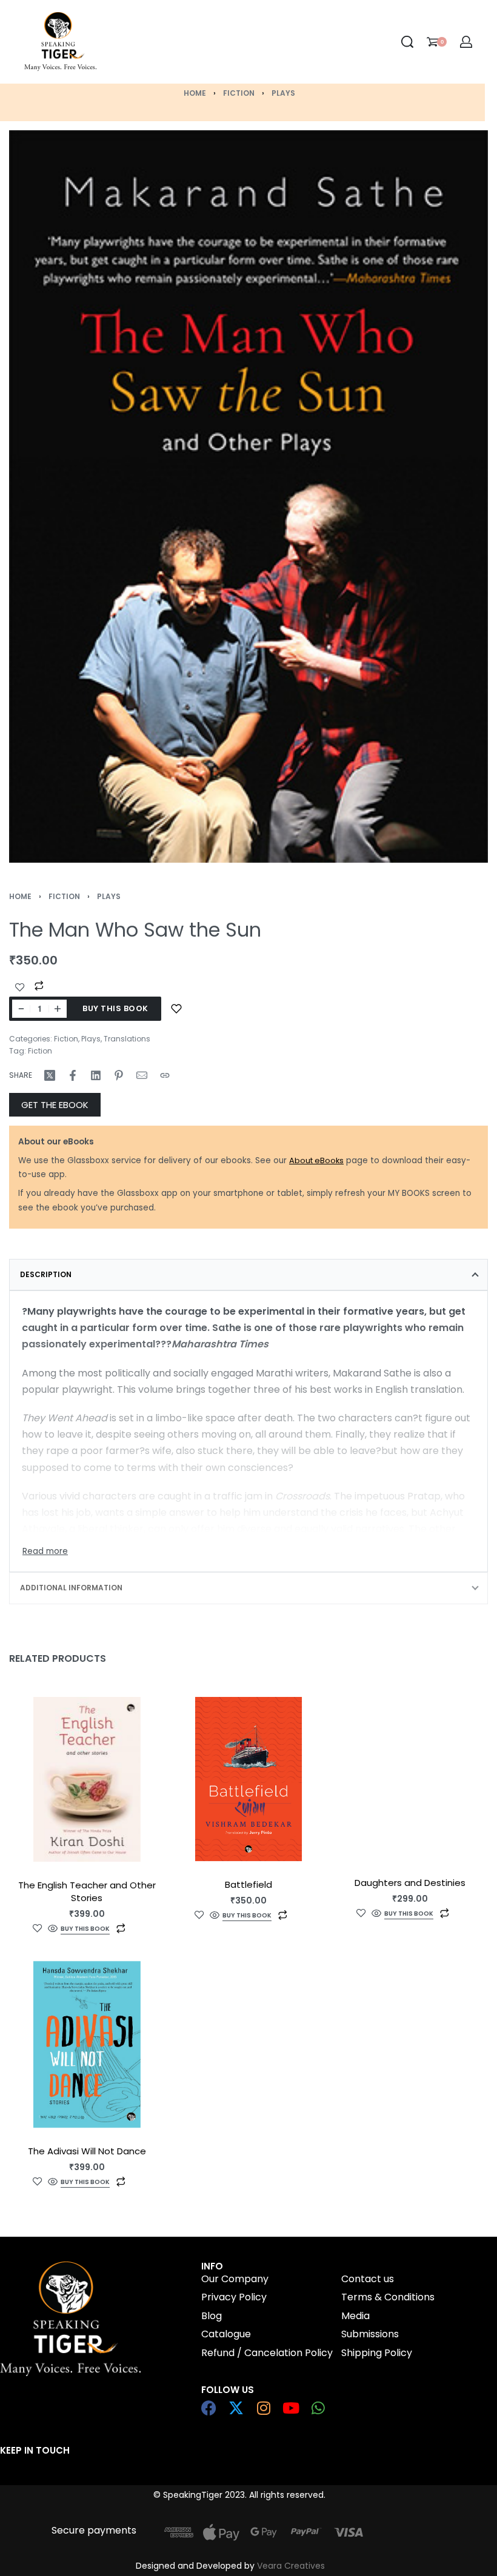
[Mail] (142, 1075)
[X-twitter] (236, 2408)
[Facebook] (209, 2408)
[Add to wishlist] (176, 1009)
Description (46, 1274)
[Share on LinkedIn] (96, 1075)
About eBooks (316, 1160)
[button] (85, 1930)
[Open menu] (167, 42)
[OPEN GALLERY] (248, 496)
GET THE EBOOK (55, 1105)
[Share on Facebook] (73, 1075)
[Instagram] (263, 2408)
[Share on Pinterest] (119, 1075)
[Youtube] (291, 2408)
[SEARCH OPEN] (407, 42)
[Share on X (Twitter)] (50, 1075)
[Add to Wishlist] (20, 988)
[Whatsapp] (318, 2408)
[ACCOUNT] (466, 42)
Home (195, 93)
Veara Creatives (291, 2566)
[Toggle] (45, 1552)
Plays (283, 93)
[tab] (248, 1275)
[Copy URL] (165, 1075)
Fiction (239, 93)
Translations (127, 1039)
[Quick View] (53, 1929)
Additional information (71, 1588)
